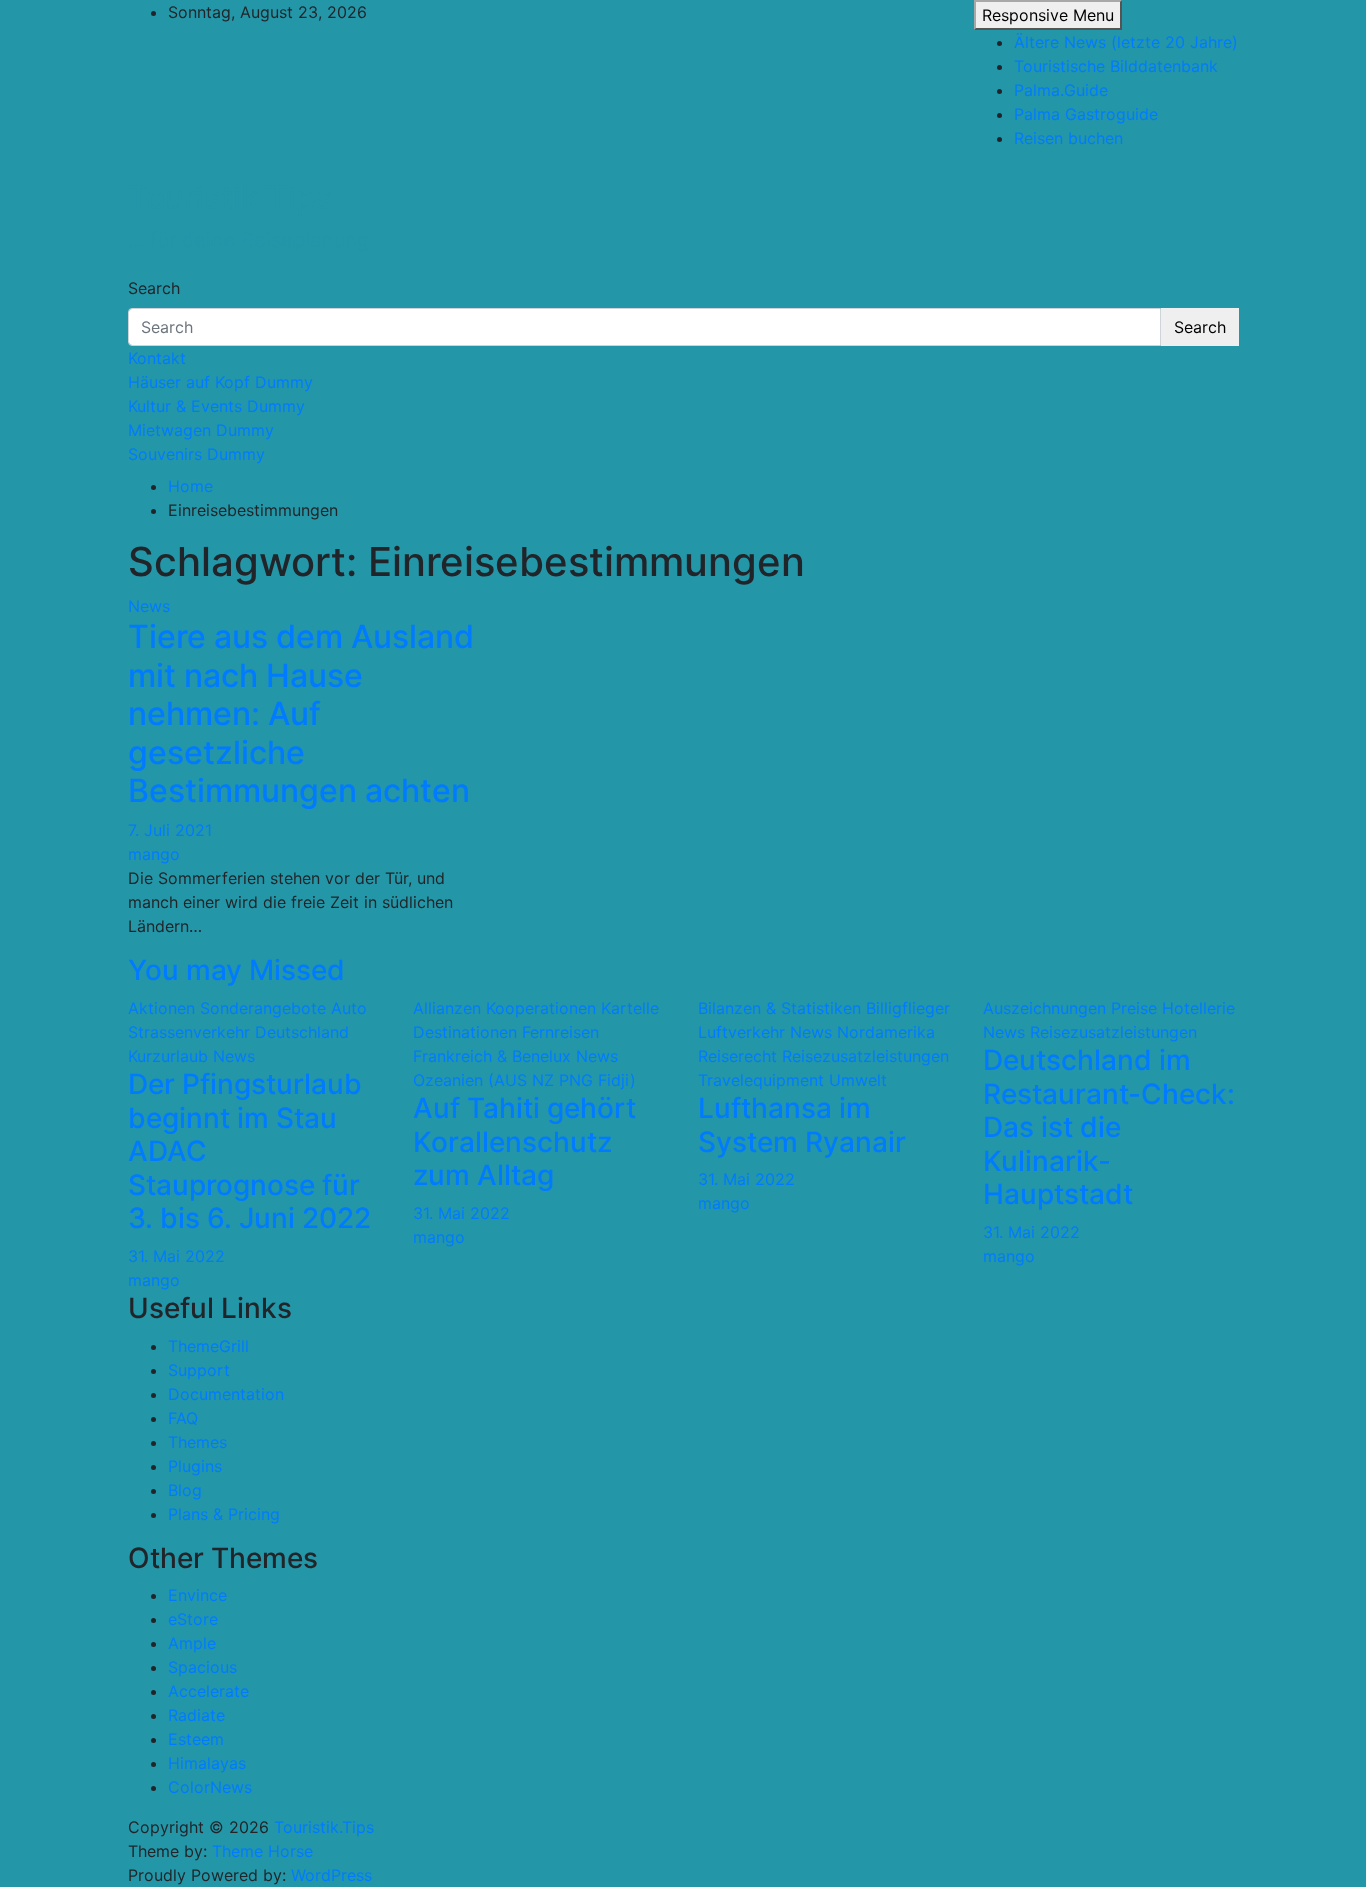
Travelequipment (761, 1080)
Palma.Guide (1061, 90)
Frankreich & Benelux (492, 1056)
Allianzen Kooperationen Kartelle (536, 1008)
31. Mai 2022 (176, 1256)
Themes (197, 1442)
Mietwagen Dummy (201, 430)
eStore (193, 1619)
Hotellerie (1198, 1008)
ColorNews (210, 1787)
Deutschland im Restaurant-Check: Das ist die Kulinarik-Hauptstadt (1109, 1127)
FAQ (183, 1418)
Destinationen (465, 1032)
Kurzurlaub (168, 1056)
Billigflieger (908, 1008)
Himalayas (207, 1763)
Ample (192, 1643)
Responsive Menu (1048, 15)
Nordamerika (886, 1032)
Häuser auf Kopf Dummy (220, 382)
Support (199, 1370)
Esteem (196, 1739)
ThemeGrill (208, 1346)
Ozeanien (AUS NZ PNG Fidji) (524, 1080)
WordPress (331, 1875)
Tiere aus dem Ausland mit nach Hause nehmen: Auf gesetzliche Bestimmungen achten (301, 713)
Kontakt (157, 358)
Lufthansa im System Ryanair (802, 1125)
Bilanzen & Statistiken (779, 1008)
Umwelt (858, 1080)
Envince (197, 1595)
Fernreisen (560, 1032)
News (149, 606)
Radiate (196, 1715)
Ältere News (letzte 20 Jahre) (1126, 42)
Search (154, 288)
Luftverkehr (741, 1032)
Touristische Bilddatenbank (1116, 66)
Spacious (202, 1667)
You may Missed (236, 970)
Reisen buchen (1068, 138)
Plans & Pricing (224, 1514)
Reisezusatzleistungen (865, 1056)
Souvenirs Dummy (196, 454)
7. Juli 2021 (170, 830)
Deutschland (302, 1032)
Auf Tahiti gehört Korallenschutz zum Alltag (524, 1141)
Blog (185, 1490)
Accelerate (208, 1691)
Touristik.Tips (230, 197)
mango (154, 854)
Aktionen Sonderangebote (227, 1008)
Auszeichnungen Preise (1070, 1008)
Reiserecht (737, 1056)
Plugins (195, 1466)
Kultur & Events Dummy (216, 406)
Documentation (226, 1394)
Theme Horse (262, 1851)
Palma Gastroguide (1086, 114)
